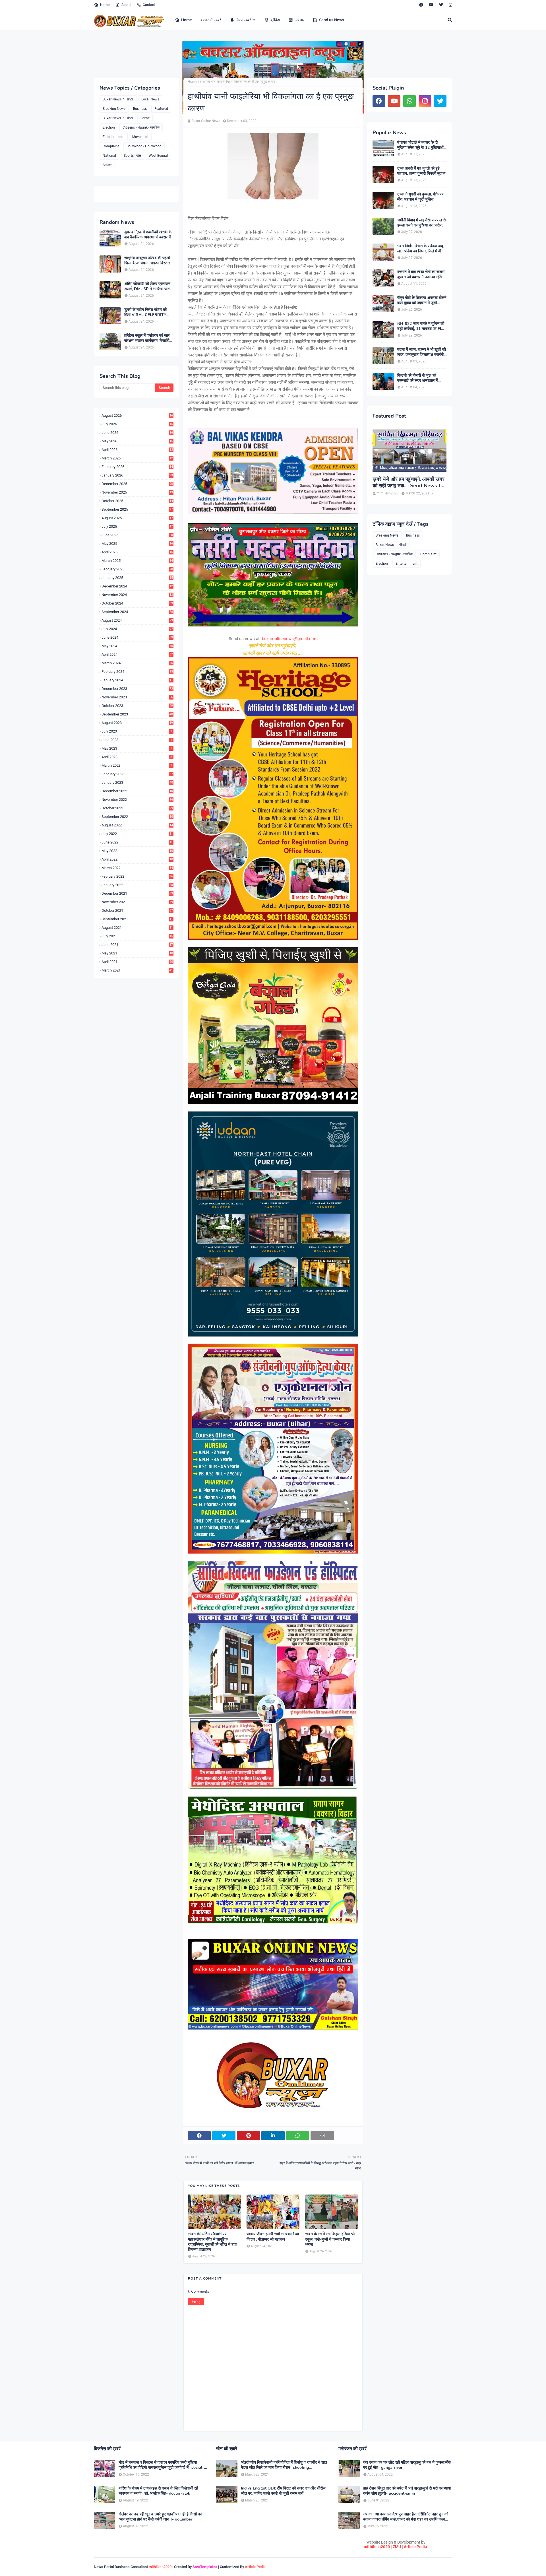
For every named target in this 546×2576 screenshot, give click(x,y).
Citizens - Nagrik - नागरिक (141, 127)
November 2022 (137, 800)
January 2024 (137, 680)
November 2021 (137, 902)
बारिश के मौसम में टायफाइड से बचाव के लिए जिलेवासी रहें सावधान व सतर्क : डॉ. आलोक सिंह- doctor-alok (158, 2491)
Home (105, 5)
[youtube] (431, 5)
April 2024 (137, 654)
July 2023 (137, 731)
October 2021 (137, 910)
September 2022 (137, 817)
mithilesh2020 (377, 2547)
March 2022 (137, 868)
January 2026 (137, 475)
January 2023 (137, 782)
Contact (149, 5)
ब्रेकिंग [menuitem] (275, 20)
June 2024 (137, 637)
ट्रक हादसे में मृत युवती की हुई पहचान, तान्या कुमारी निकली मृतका (421, 171)
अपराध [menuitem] (299, 20)
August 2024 (137, 620)
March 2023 (137, 765)
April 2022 (137, 859)
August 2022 (137, 825)
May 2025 (137, 544)
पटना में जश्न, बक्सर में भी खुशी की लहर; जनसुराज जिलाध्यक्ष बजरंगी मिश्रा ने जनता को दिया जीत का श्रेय (422, 352)
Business (140, 109)
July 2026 (137, 424)
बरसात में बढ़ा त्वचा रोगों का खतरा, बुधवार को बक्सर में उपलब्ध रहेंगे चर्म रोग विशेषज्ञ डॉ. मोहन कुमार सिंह (421, 275)
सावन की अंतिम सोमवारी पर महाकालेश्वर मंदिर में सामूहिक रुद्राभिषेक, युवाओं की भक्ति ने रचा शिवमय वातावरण (212, 2242)
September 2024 (137, 612)
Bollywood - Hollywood (144, 146)
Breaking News (114, 109)
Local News (150, 99)
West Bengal (158, 156)
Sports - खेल (132, 156)
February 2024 (137, 672)
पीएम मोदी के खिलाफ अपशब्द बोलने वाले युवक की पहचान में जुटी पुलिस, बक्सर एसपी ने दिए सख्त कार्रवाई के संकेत (422, 300)
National (109, 156)
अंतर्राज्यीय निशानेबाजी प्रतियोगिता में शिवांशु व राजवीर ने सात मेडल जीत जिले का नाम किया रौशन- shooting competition (284, 2465)
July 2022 (137, 834)
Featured (161, 109)
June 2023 (137, 740)
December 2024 (137, 586)
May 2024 (137, 646)
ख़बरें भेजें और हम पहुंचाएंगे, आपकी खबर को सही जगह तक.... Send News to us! (409, 483)
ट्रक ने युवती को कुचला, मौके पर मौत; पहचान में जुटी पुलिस (420, 197)
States (107, 165)
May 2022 (137, 851)
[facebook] (421, 5)
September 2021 (137, 919)
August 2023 (137, 723)
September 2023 (137, 714)
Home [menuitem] (187, 20)
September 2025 (137, 509)
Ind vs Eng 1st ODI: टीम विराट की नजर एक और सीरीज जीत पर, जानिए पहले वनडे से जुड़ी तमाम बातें (283, 2491)
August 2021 (137, 928)
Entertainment (114, 137)
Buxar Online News (206, 121)
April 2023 (137, 757)
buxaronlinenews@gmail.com (290, 639)
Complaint (111, 146)
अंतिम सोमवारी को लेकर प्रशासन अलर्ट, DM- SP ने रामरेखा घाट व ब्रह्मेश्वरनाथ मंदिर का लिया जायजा (149, 286)
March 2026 (137, 458)
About (126, 5)
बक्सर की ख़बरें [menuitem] (211, 20)
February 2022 (137, 876)
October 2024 (137, 603)
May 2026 (137, 441)
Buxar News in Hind (118, 118)
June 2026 (137, 433)
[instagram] (450, 5)
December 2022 (137, 791)
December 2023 (137, 689)
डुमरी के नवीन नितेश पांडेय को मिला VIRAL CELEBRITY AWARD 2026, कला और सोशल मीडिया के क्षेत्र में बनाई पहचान (145, 312)
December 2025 (137, 484)
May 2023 (137, 748)
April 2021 (137, 962)
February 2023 (137, 774)
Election (109, 127)
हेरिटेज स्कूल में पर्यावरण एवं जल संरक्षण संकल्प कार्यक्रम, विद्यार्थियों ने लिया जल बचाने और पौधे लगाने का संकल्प (148, 338)
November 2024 (137, 595)
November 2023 (137, 697)
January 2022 (137, 885)
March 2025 (137, 561)
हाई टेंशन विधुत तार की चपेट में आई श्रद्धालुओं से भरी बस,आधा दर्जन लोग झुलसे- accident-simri (407, 2491)
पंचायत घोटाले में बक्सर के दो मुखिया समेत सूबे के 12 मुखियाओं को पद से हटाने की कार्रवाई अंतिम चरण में (420, 145)
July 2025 (137, 526)
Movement (140, 137)
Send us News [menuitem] (332, 20)
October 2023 (137, 706)
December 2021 (137, 893)
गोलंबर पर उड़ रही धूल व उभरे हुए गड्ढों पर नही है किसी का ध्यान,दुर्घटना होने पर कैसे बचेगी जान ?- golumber (160, 2517)
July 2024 (137, 629)
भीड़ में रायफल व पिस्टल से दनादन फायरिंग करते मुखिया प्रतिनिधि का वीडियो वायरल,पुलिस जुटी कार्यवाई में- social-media (161, 2465)
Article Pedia (415, 2547)
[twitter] (441, 5)
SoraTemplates (205, 2567)
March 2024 (137, 663)
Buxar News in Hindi (118, 99)
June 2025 (137, 535)
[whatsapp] (409, 101)
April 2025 (137, 552)
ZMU (397, 2547)
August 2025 (137, 518)
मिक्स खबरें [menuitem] (243, 20)
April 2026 (137, 450)
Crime (145, 118)
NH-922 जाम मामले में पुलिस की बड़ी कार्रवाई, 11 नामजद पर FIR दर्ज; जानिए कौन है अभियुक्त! (421, 326)
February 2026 (137, 467)
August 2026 (137, 415)
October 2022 (137, 808)
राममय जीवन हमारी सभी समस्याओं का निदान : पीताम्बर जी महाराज (273, 2237)
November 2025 (137, 492)
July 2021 (137, 936)
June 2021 (137, 945)
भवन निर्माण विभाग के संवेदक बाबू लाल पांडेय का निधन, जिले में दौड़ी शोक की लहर (421, 249)
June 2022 (137, 842)
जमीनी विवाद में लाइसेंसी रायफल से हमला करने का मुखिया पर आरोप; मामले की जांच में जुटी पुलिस (421, 223)
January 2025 (137, 578)
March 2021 (137, 970)
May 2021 (137, 953)
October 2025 (137, 501)
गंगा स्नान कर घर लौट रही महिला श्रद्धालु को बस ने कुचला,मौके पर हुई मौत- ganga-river (407, 2465)
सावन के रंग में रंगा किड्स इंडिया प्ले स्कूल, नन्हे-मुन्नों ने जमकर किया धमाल (330, 2239)
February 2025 (137, 569)
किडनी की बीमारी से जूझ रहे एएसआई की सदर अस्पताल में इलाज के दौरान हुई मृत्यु (417, 378)
